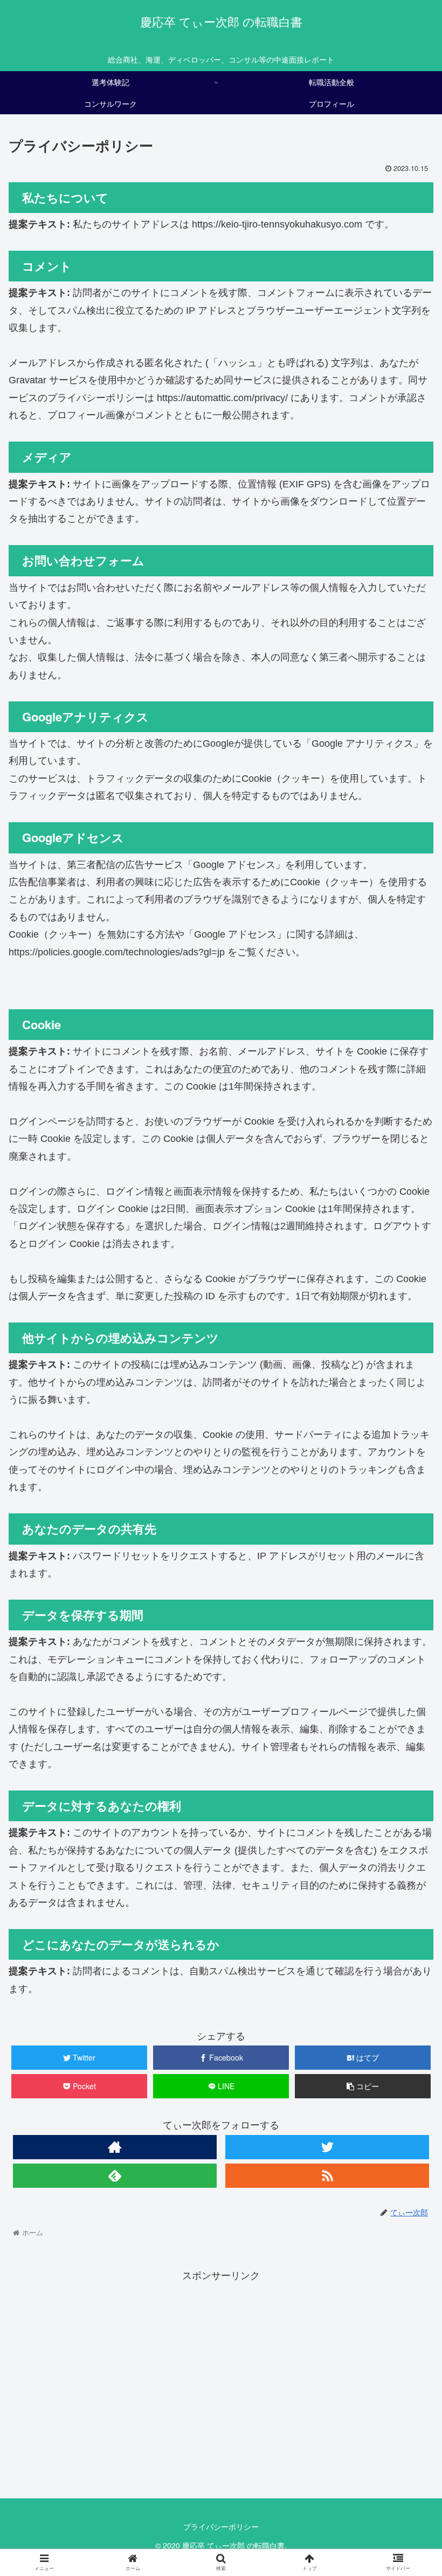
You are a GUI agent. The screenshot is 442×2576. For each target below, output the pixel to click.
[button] (409, 1558)
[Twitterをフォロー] (327, 2147)
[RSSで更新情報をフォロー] (327, 2176)
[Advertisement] (221, 2394)
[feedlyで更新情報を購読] (115, 2176)
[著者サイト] (115, 2147)
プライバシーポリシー (221, 2526)
